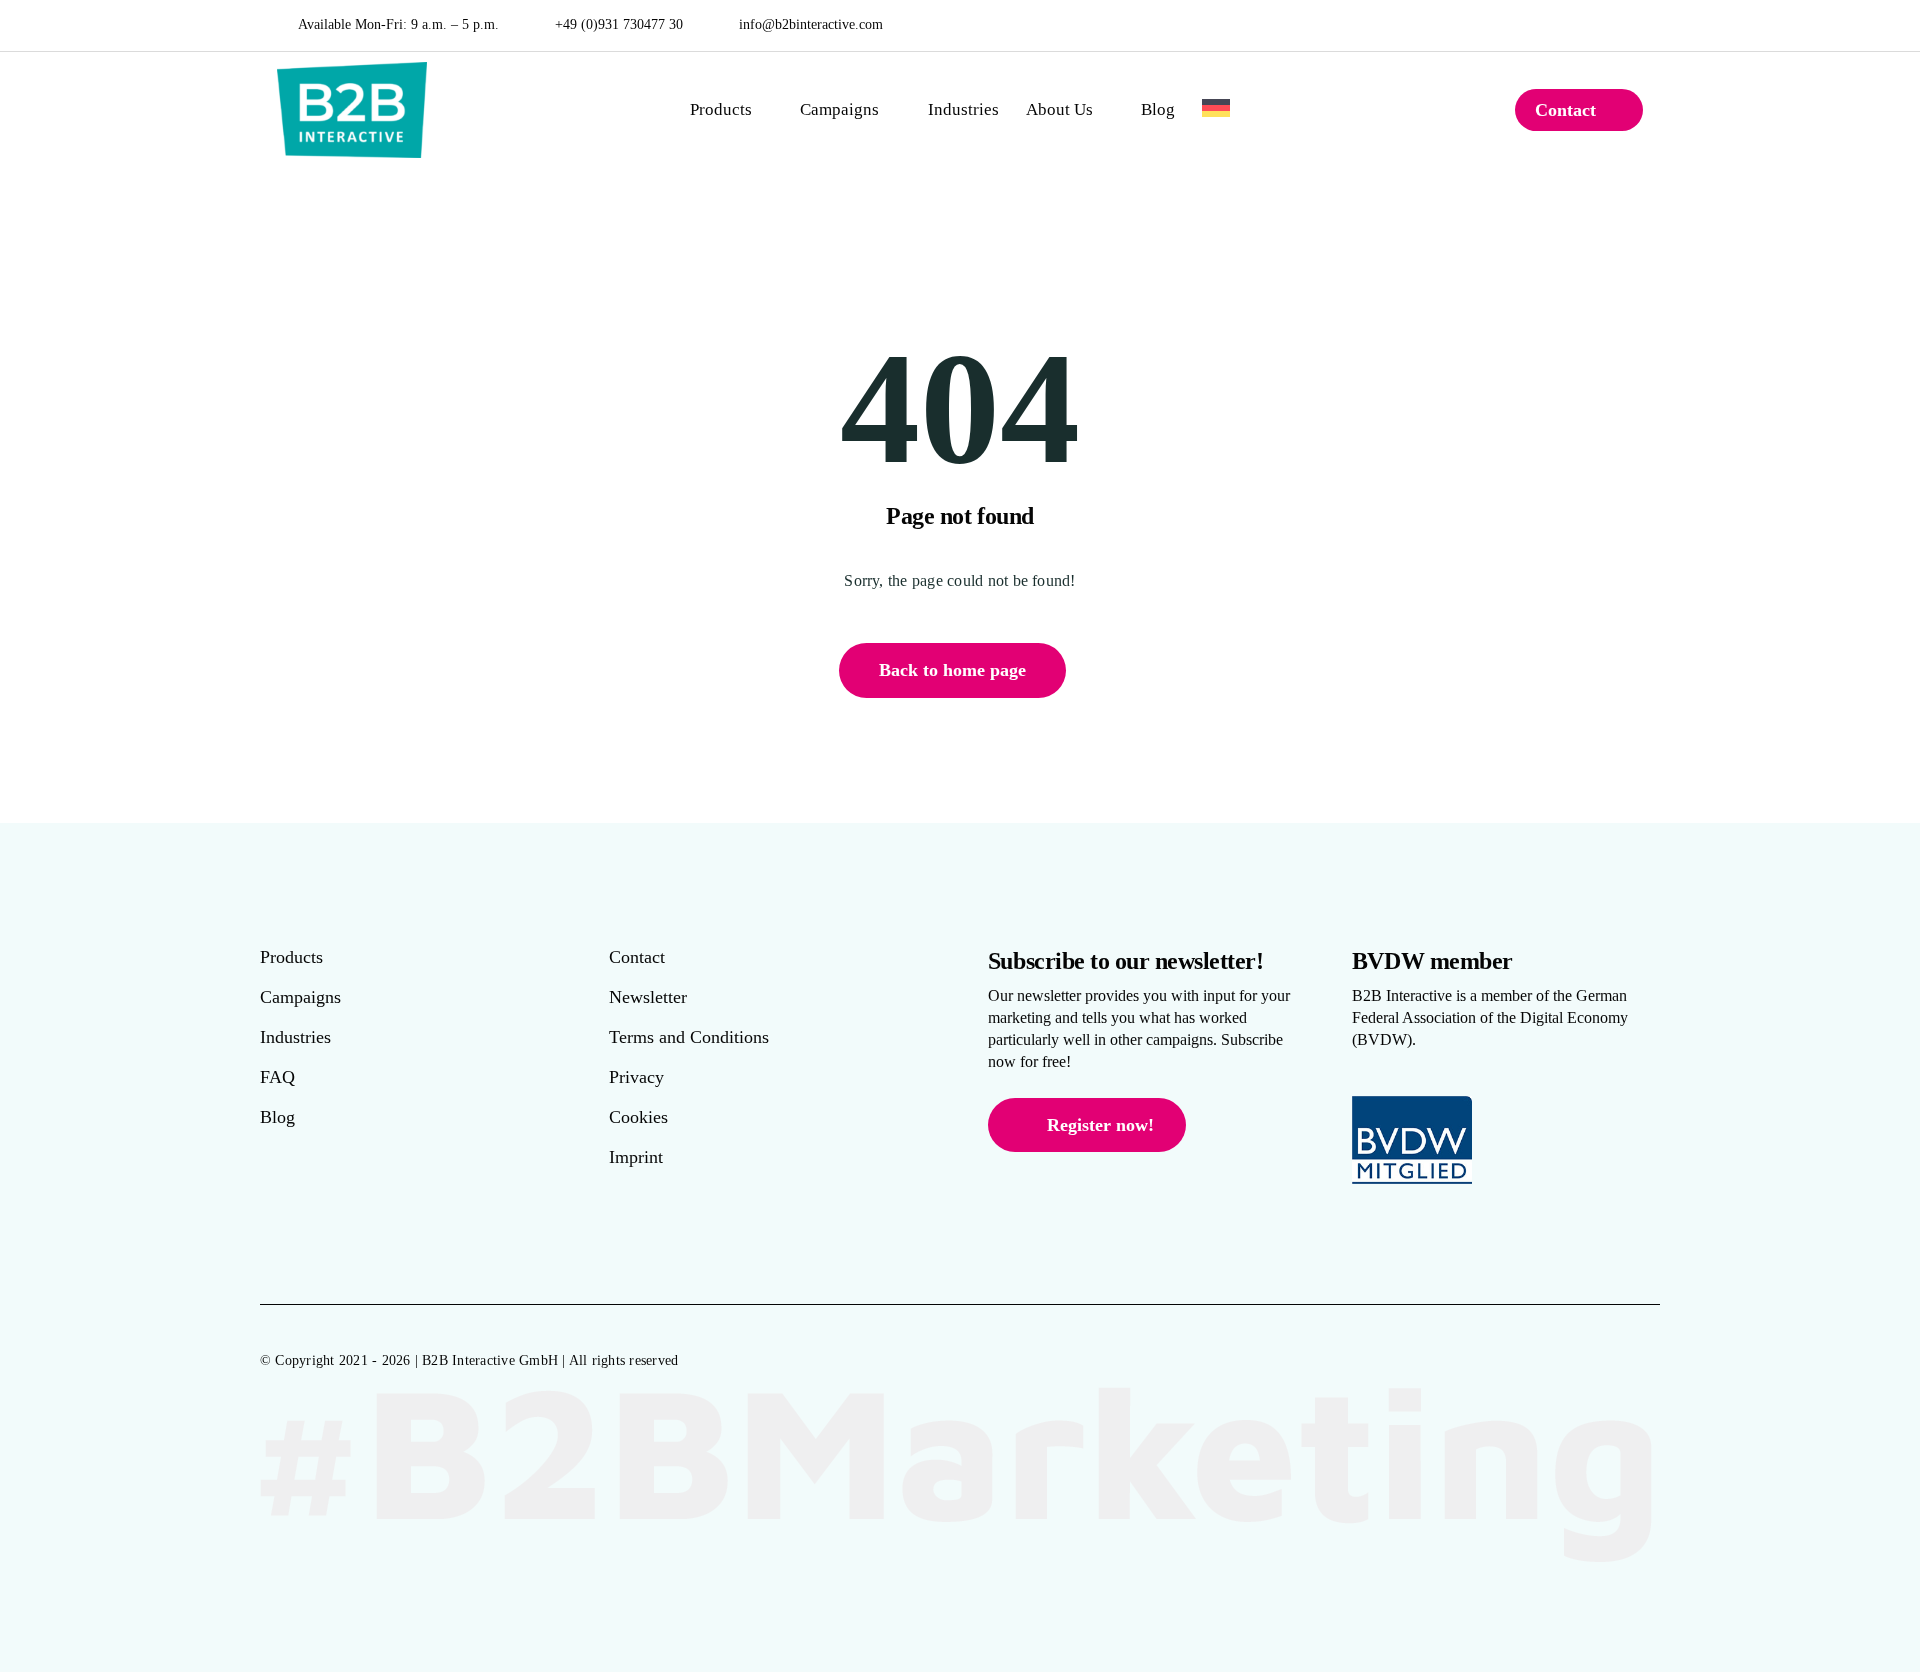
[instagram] (1609, 25)
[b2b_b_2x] (352, 69)
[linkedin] (1638, 25)
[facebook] (1579, 25)
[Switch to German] (1216, 110)
